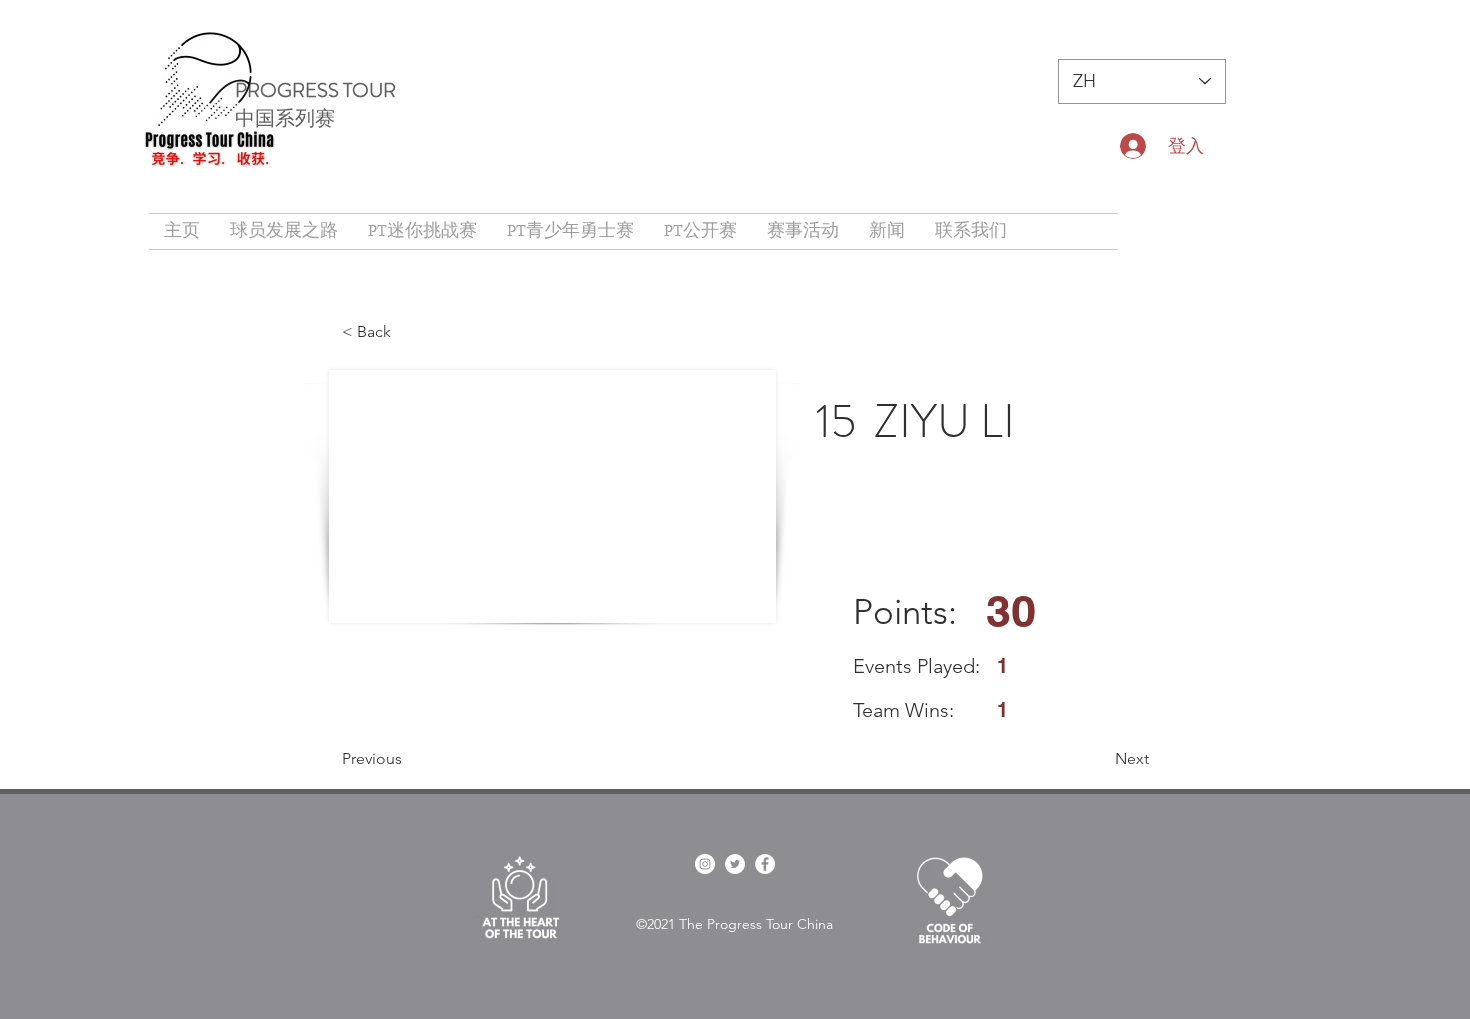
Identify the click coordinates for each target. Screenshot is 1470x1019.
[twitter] (735, 864)
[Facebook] (765, 864)
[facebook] (705, 864)
